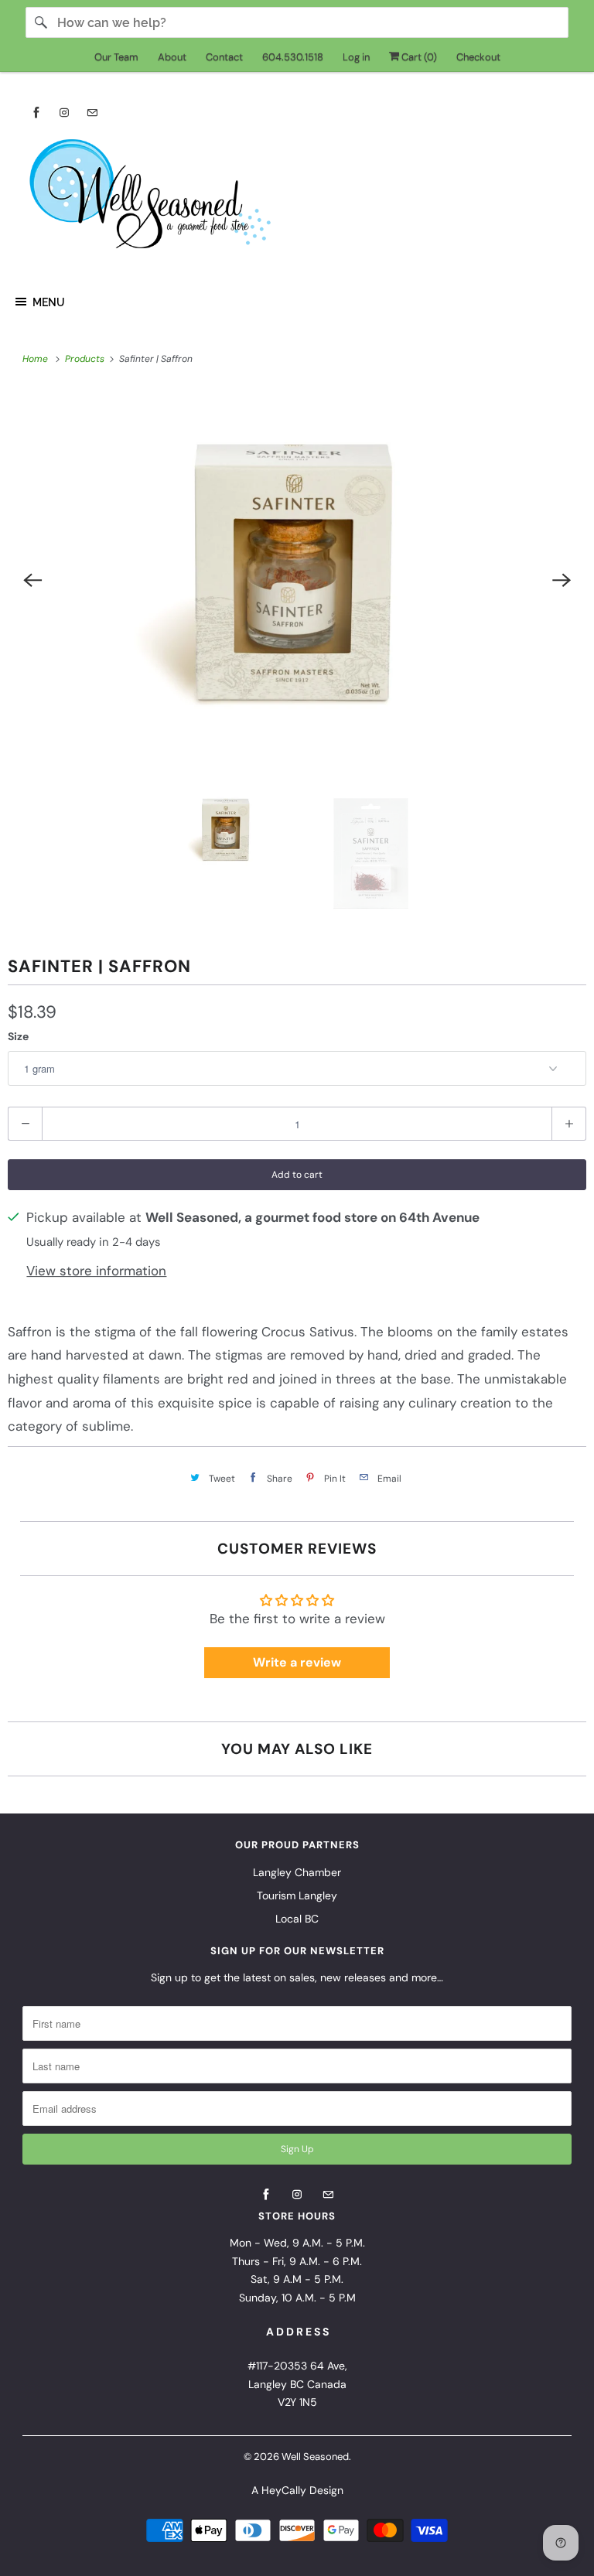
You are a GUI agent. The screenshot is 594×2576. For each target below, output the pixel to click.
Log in (356, 57)
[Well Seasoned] (297, 199)
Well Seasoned (315, 2457)
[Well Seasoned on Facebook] (36, 113)
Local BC (297, 1919)
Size (18, 1036)
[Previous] (32, 580)
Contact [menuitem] (224, 57)
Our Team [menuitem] (116, 57)
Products (86, 359)
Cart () (418, 57)
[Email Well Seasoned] (92, 113)
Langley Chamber (297, 1872)
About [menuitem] (172, 57)
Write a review (297, 1662)
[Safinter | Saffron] (297, 580)
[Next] (562, 580)
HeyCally (284, 2490)
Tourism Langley (297, 1895)
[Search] (41, 22)
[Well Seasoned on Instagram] (64, 113)
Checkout (478, 57)
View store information (96, 1271)
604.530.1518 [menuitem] (293, 57)
